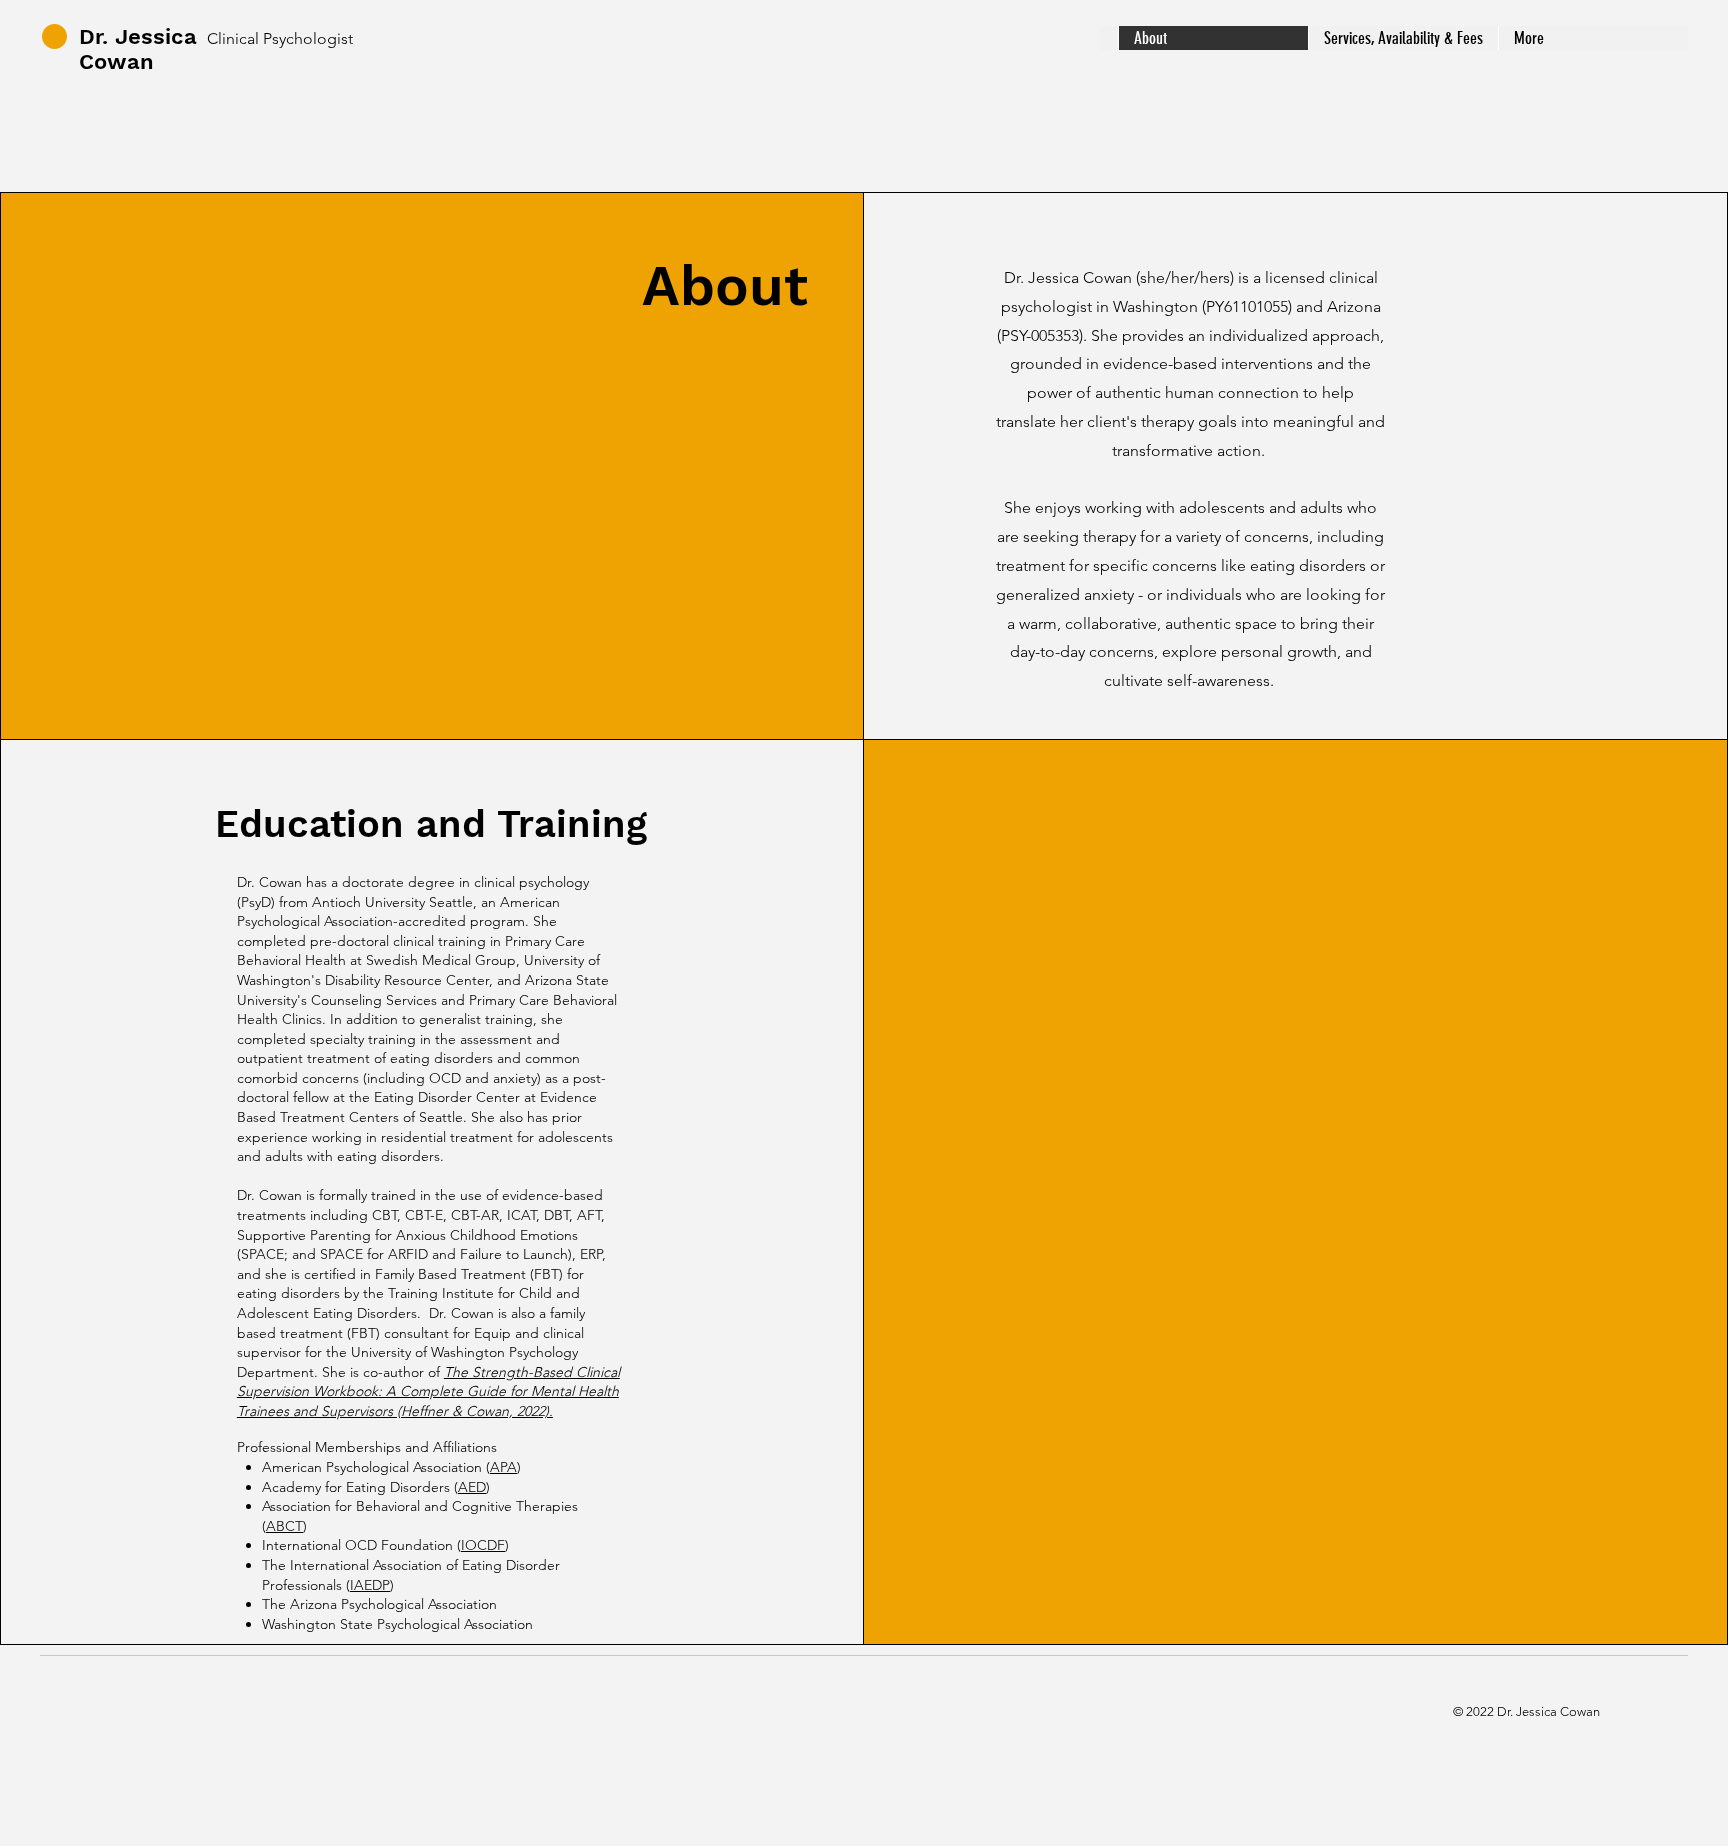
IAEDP (370, 1585)
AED (472, 1487)
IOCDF (483, 1545)
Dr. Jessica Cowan (138, 49)
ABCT (284, 1526)
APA (503, 1467)
